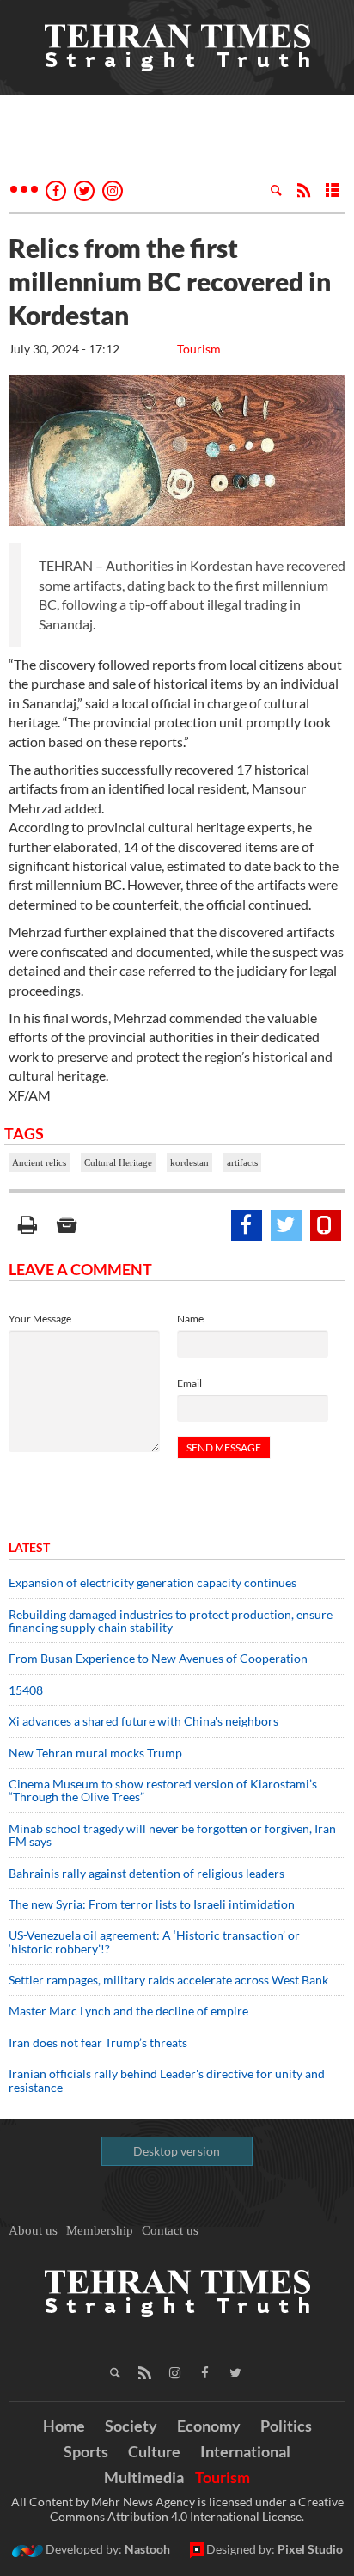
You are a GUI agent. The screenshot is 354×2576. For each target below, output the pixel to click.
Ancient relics (39, 1162)
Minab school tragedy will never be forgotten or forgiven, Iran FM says (172, 1835)
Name (190, 1319)
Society (131, 2426)
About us (33, 2230)
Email (189, 1383)
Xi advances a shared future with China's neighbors (143, 1721)
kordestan (189, 1162)
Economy (209, 2426)
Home (64, 2426)
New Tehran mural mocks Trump (95, 1753)
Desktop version (177, 2151)
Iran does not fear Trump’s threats (98, 2042)
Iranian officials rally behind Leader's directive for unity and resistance (167, 2080)
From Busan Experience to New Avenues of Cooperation (158, 1658)
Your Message (40, 1319)
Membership (100, 2230)
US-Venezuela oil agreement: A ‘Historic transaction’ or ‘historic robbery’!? (154, 1941)
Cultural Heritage (118, 1162)
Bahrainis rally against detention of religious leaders (146, 1873)
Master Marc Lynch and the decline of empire (128, 2011)
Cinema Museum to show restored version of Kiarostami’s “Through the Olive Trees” (163, 1790)
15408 (26, 1690)
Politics (286, 2426)
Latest (29, 1547)
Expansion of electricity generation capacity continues (153, 1582)
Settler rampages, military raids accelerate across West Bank (168, 1980)
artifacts (242, 1162)
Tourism (199, 349)
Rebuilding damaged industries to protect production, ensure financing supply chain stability (171, 1621)
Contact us (170, 2230)
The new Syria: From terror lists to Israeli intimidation (152, 1904)
